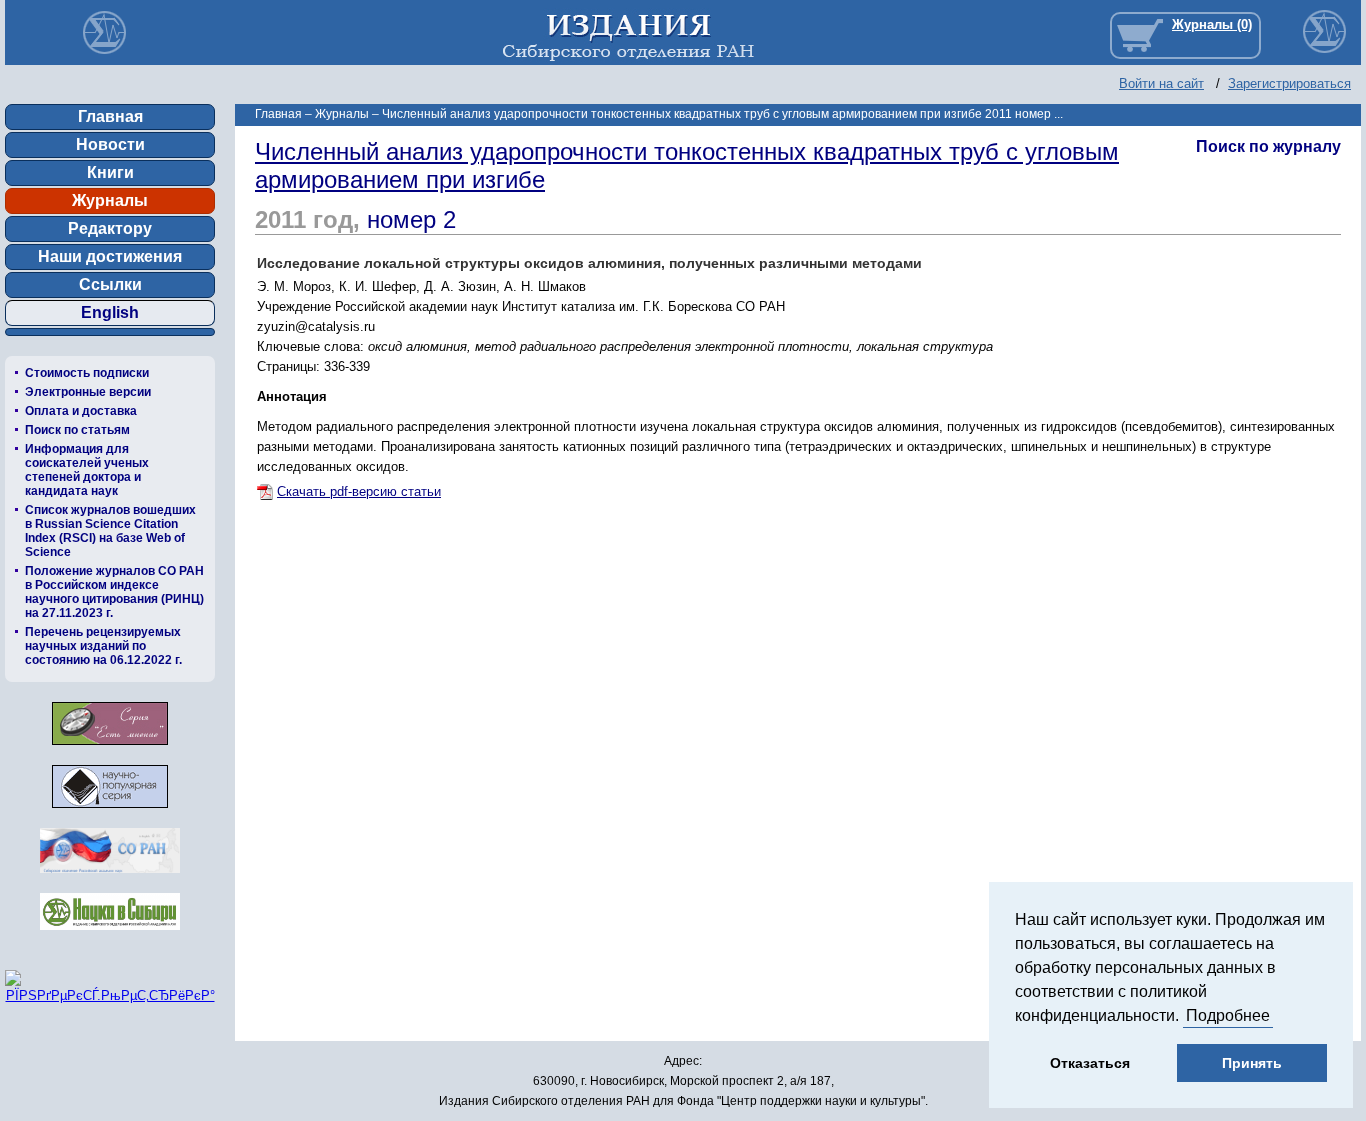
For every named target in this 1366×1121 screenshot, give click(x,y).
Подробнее (1228, 1015)
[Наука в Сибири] (110, 935)
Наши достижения (110, 256)
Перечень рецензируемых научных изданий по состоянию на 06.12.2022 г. (103, 646)
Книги (110, 172)
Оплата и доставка (81, 411)
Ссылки (110, 284)
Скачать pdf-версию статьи (359, 491)
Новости (110, 144)
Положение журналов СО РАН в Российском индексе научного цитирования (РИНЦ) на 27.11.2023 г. (114, 592)
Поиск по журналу (1268, 146)
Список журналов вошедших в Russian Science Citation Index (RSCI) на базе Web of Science (110, 531)
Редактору (110, 228)
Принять (1252, 1063)
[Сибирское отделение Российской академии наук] (110, 878)
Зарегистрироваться (1289, 83)
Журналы (110, 200)
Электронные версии (88, 392)
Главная (110, 116)
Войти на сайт (1161, 83)
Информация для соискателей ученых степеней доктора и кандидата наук (87, 470)
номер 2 (411, 219)
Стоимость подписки (87, 373)
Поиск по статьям (77, 430)
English (110, 312)
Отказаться (1090, 1063)
